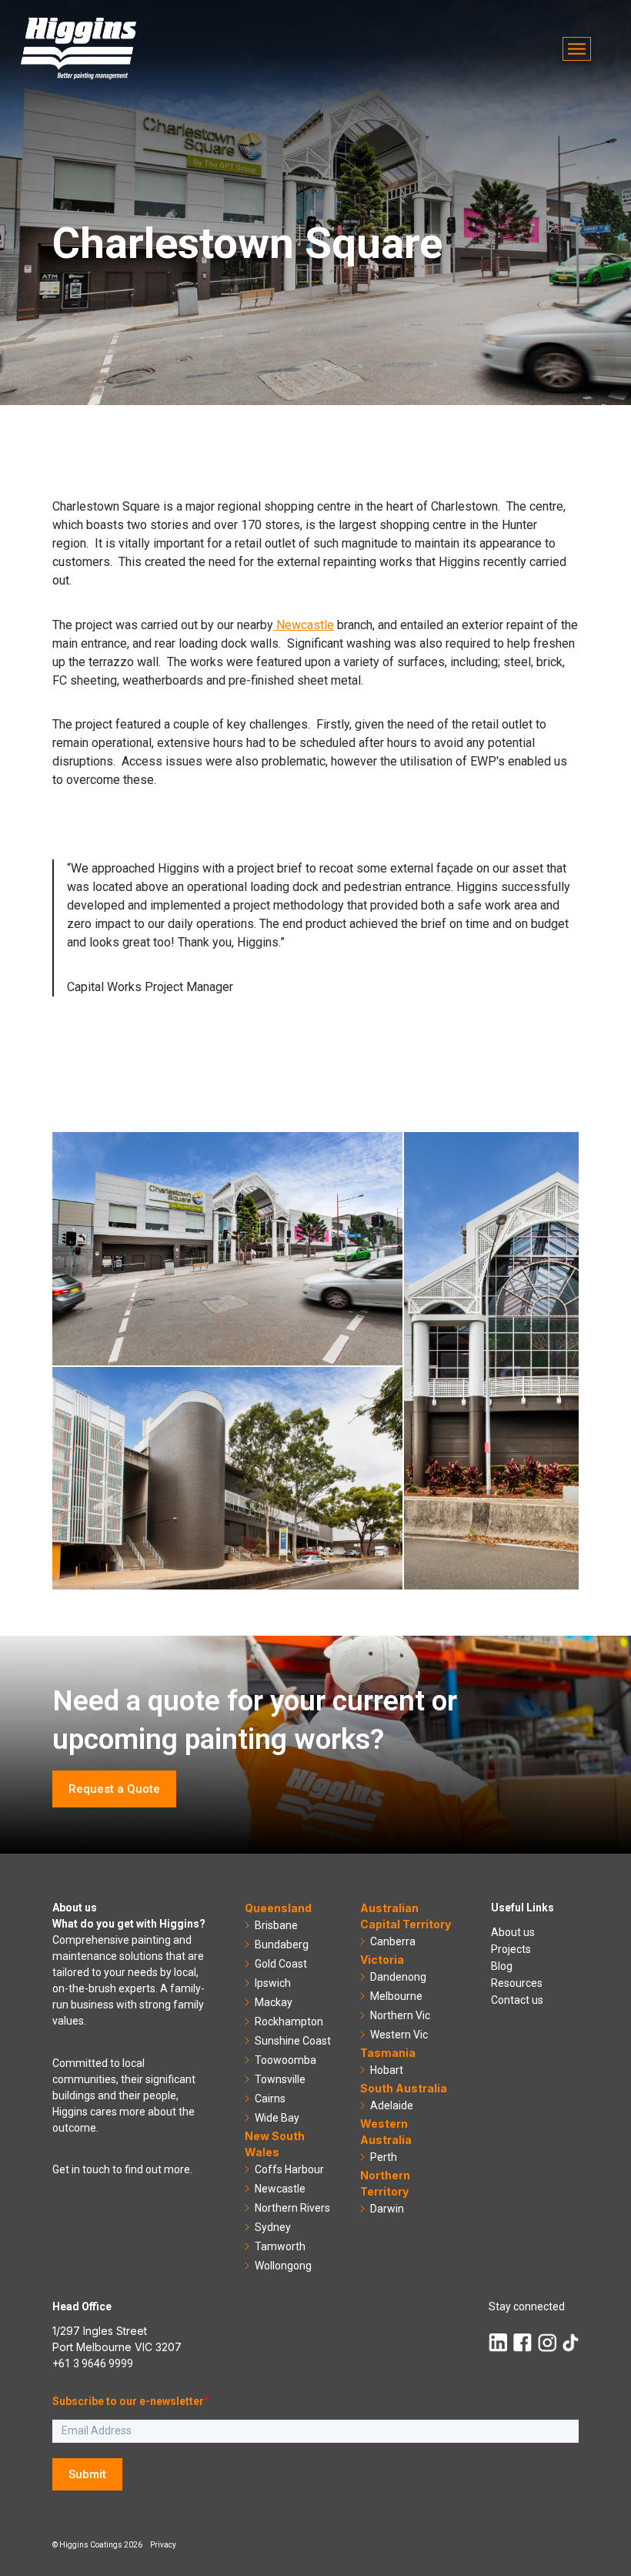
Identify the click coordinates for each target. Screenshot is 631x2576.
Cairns (270, 2099)
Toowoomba (285, 2060)
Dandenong (398, 1977)
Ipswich (273, 1983)
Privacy (163, 2545)
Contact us (517, 2000)
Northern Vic (400, 2015)
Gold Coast (281, 1964)
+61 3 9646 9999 (93, 2363)
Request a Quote (114, 1789)
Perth (384, 2157)
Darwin (387, 2209)
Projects (511, 1949)
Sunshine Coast (293, 2041)
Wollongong (283, 2266)
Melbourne (396, 1996)
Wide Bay (277, 2118)
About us (513, 1932)
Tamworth (280, 2246)
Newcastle (304, 625)
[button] (577, 49)
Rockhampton (289, 2022)
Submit (87, 2474)
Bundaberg (282, 1945)
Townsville (280, 2079)
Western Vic (399, 2035)
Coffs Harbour (289, 2169)
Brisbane (276, 1925)
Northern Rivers (292, 2208)
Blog (502, 1966)
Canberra (393, 1941)
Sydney (273, 2227)
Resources (517, 1983)
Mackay (274, 2002)
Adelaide (392, 2105)
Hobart (387, 2070)
